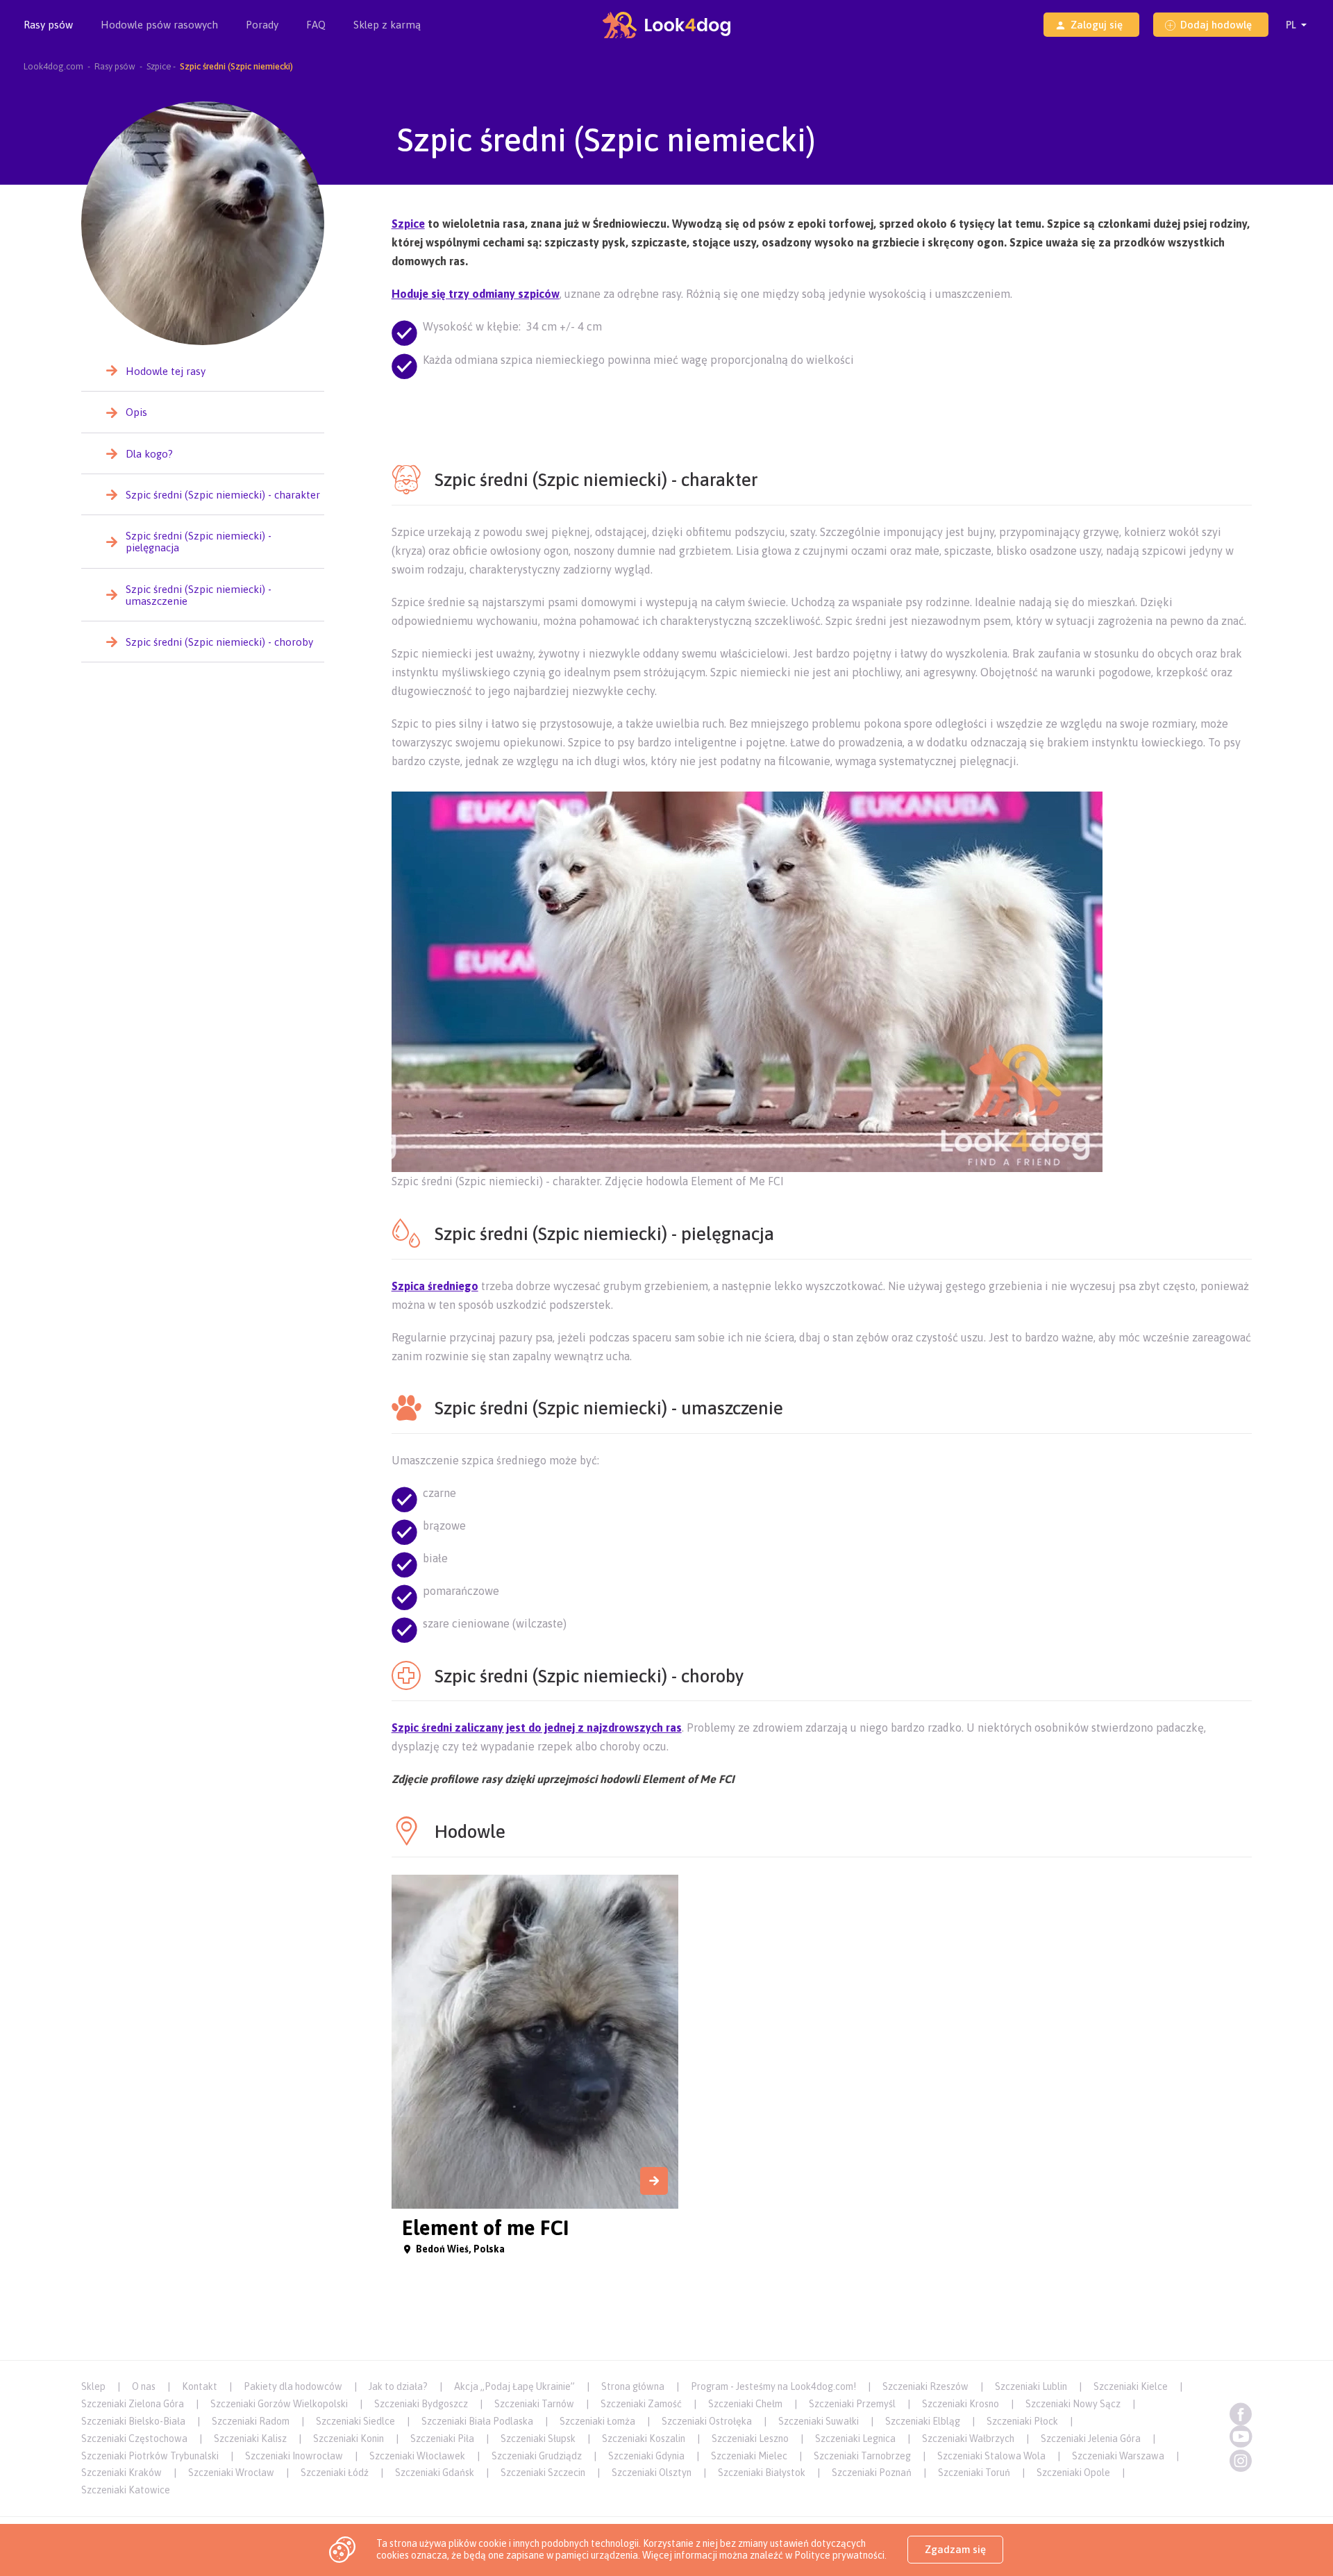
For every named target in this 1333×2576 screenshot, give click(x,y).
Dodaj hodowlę (1216, 25)
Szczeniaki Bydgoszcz (421, 2404)
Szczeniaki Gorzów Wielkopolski (279, 2404)
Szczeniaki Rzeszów (925, 2386)
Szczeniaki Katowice (126, 2490)
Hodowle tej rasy (166, 371)
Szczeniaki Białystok (762, 2473)
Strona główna (633, 2386)
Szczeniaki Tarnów (534, 2404)
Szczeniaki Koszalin (644, 2439)
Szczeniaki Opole (1073, 2473)
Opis (136, 412)
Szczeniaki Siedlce (355, 2421)
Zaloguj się (1097, 25)
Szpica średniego (435, 1286)
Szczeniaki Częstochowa (134, 2439)
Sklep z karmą (387, 25)
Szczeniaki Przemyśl (852, 2404)
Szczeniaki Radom (251, 2421)
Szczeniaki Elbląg (923, 2421)
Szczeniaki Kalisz (250, 2439)
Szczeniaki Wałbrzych (968, 2439)
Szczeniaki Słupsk (538, 2439)
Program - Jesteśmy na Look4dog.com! (773, 2386)
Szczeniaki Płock (1022, 2421)
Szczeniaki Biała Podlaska (477, 2421)
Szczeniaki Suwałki (819, 2421)
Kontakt (200, 2386)
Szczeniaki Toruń (974, 2473)
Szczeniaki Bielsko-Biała (133, 2421)
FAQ (316, 25)
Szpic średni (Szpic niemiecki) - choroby (219, 642)
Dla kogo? (149, 454)
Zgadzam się (955, 2549)
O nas (144, 2386)
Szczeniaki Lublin (1031, 2386)
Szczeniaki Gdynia (646, 2456)
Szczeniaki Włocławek (417, 2456)
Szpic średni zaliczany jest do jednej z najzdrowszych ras (537, 1728)
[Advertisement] (821, 409)
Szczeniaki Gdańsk (435, 2473)
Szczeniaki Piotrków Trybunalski (150, 2456)
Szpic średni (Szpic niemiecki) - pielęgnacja (199, 542)
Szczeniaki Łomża (597, 2421)
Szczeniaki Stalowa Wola (991, 2456)
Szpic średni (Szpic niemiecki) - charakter (223, 495)
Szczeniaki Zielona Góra (133, 2404)
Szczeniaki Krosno (961, 2404)
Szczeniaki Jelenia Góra (1091, 2439)
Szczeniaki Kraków (121, 2473)
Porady (262, 25)
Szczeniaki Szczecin (543, 2473)
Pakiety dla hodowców (293, 2386)
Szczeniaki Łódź (335, 2473)
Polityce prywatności (839, 2555)
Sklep (93, 2386)
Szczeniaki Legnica (855, 2439)
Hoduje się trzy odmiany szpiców (476, 294)
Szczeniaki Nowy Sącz (1073, 2404)
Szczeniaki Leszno (750, 2439)
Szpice (408, 224)
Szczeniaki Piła (442, 2439)
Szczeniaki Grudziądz (537, 2456)
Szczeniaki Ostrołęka (707, 2421)
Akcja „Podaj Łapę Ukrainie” (514, 2386)
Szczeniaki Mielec (749, 2456)
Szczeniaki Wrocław (231, 2473)
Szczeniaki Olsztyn (652, 2473)
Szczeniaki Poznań (872, 2473)
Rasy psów (48, 25)
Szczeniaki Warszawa (1118, 2456)
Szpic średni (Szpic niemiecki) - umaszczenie (199, 595)
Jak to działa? (398, 2386)
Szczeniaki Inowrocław (294, 2456)
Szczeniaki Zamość (641, 2404)
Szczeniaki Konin (349, 2439)
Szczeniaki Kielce (1131, 2386)
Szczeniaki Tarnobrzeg (862, 2456)
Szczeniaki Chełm (745, 2404)
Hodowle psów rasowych (159, 25)
